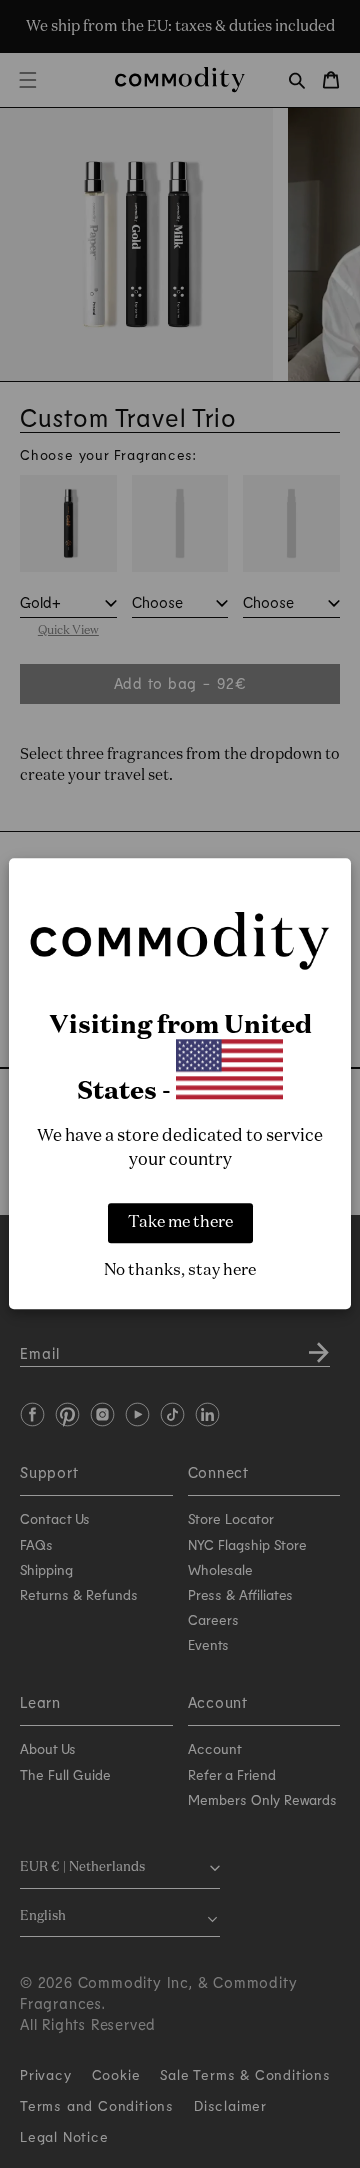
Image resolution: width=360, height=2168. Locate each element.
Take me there (180, 1224)
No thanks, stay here (180, 1272)
